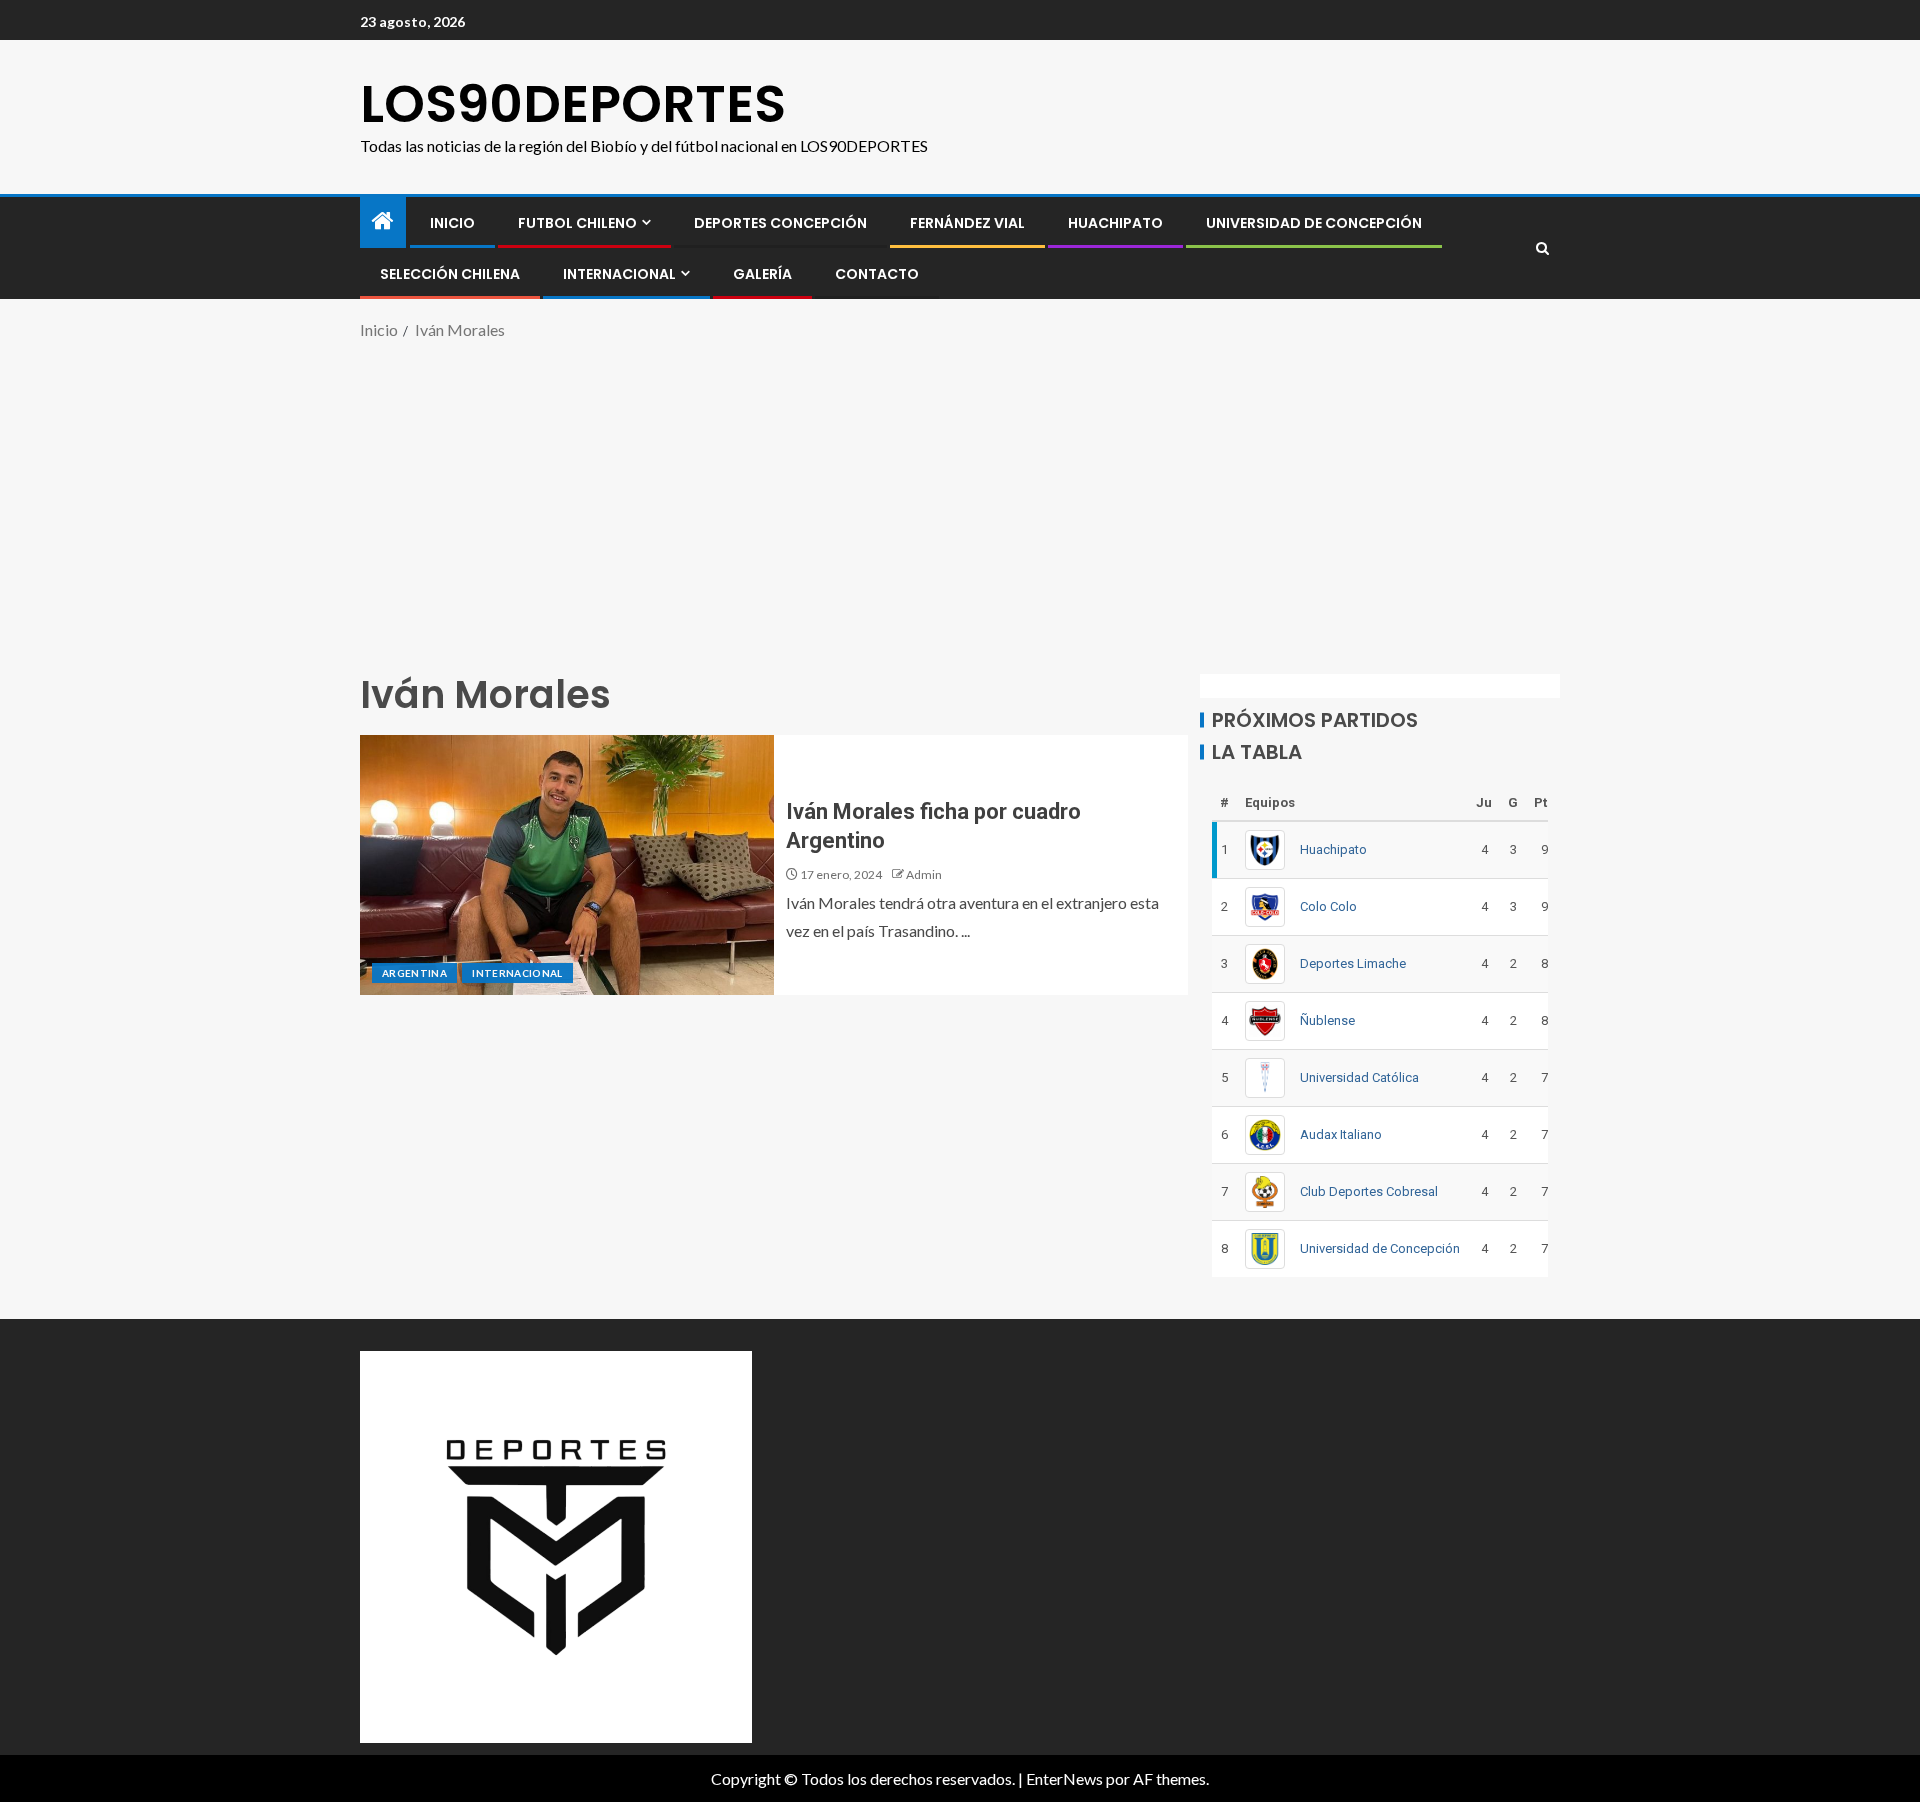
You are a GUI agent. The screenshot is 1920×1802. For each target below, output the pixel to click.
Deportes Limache (1353, 963)
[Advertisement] (960, 504)
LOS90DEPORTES (573, 103)
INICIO (452, 223)
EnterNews (1064, 1778)
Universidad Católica (1359, 1077)
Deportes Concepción (780, 223)
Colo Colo (1328, 906)
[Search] (1542, 248)
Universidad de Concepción (1314, 223)
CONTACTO (877, 274)
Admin (924, 874)
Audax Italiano (1341, 1134)
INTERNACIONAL (619, 274)
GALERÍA (762, 274)
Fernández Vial (967, 223)
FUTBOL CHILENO (577, 223)
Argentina (414, 973)
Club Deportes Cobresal (1369, 1191)
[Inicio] (383, 221)
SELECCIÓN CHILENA (450, 274)
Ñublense (1327, 1020)
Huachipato (1115, 223)
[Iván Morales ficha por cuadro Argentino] (567, 865)
